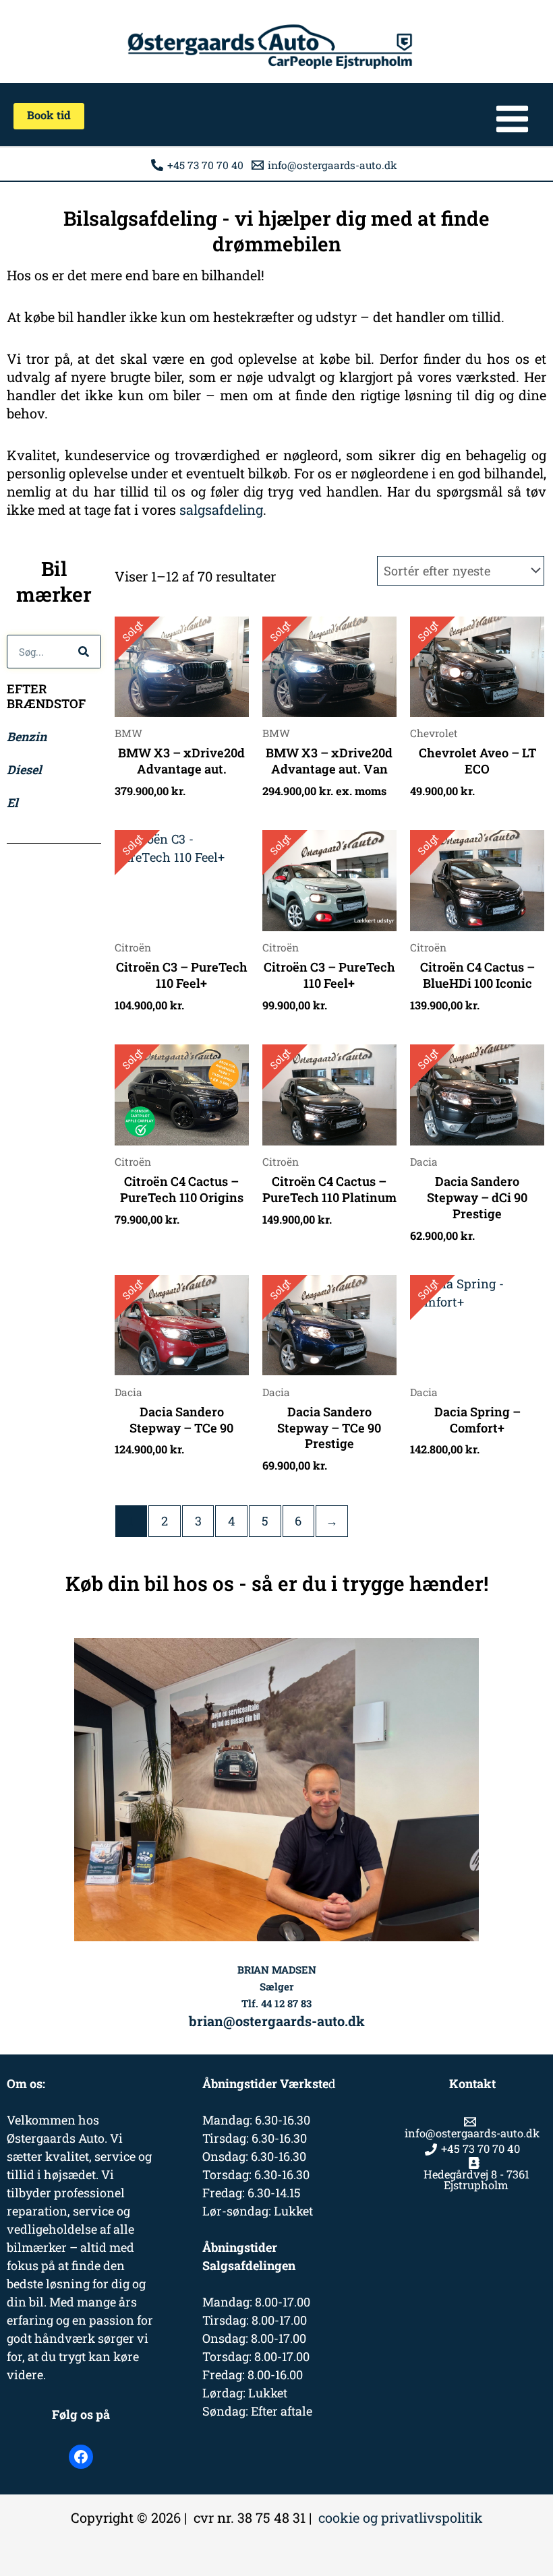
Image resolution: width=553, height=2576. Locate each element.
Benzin (27, 736)
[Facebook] (81, 2457)
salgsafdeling (221, 509)
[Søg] (84, 652)
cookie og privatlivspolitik (401, 2517)
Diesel (24, 769)
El (12, 803)
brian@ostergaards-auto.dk (277, 2021)
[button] (49, 116)
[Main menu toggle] (512, 119)
